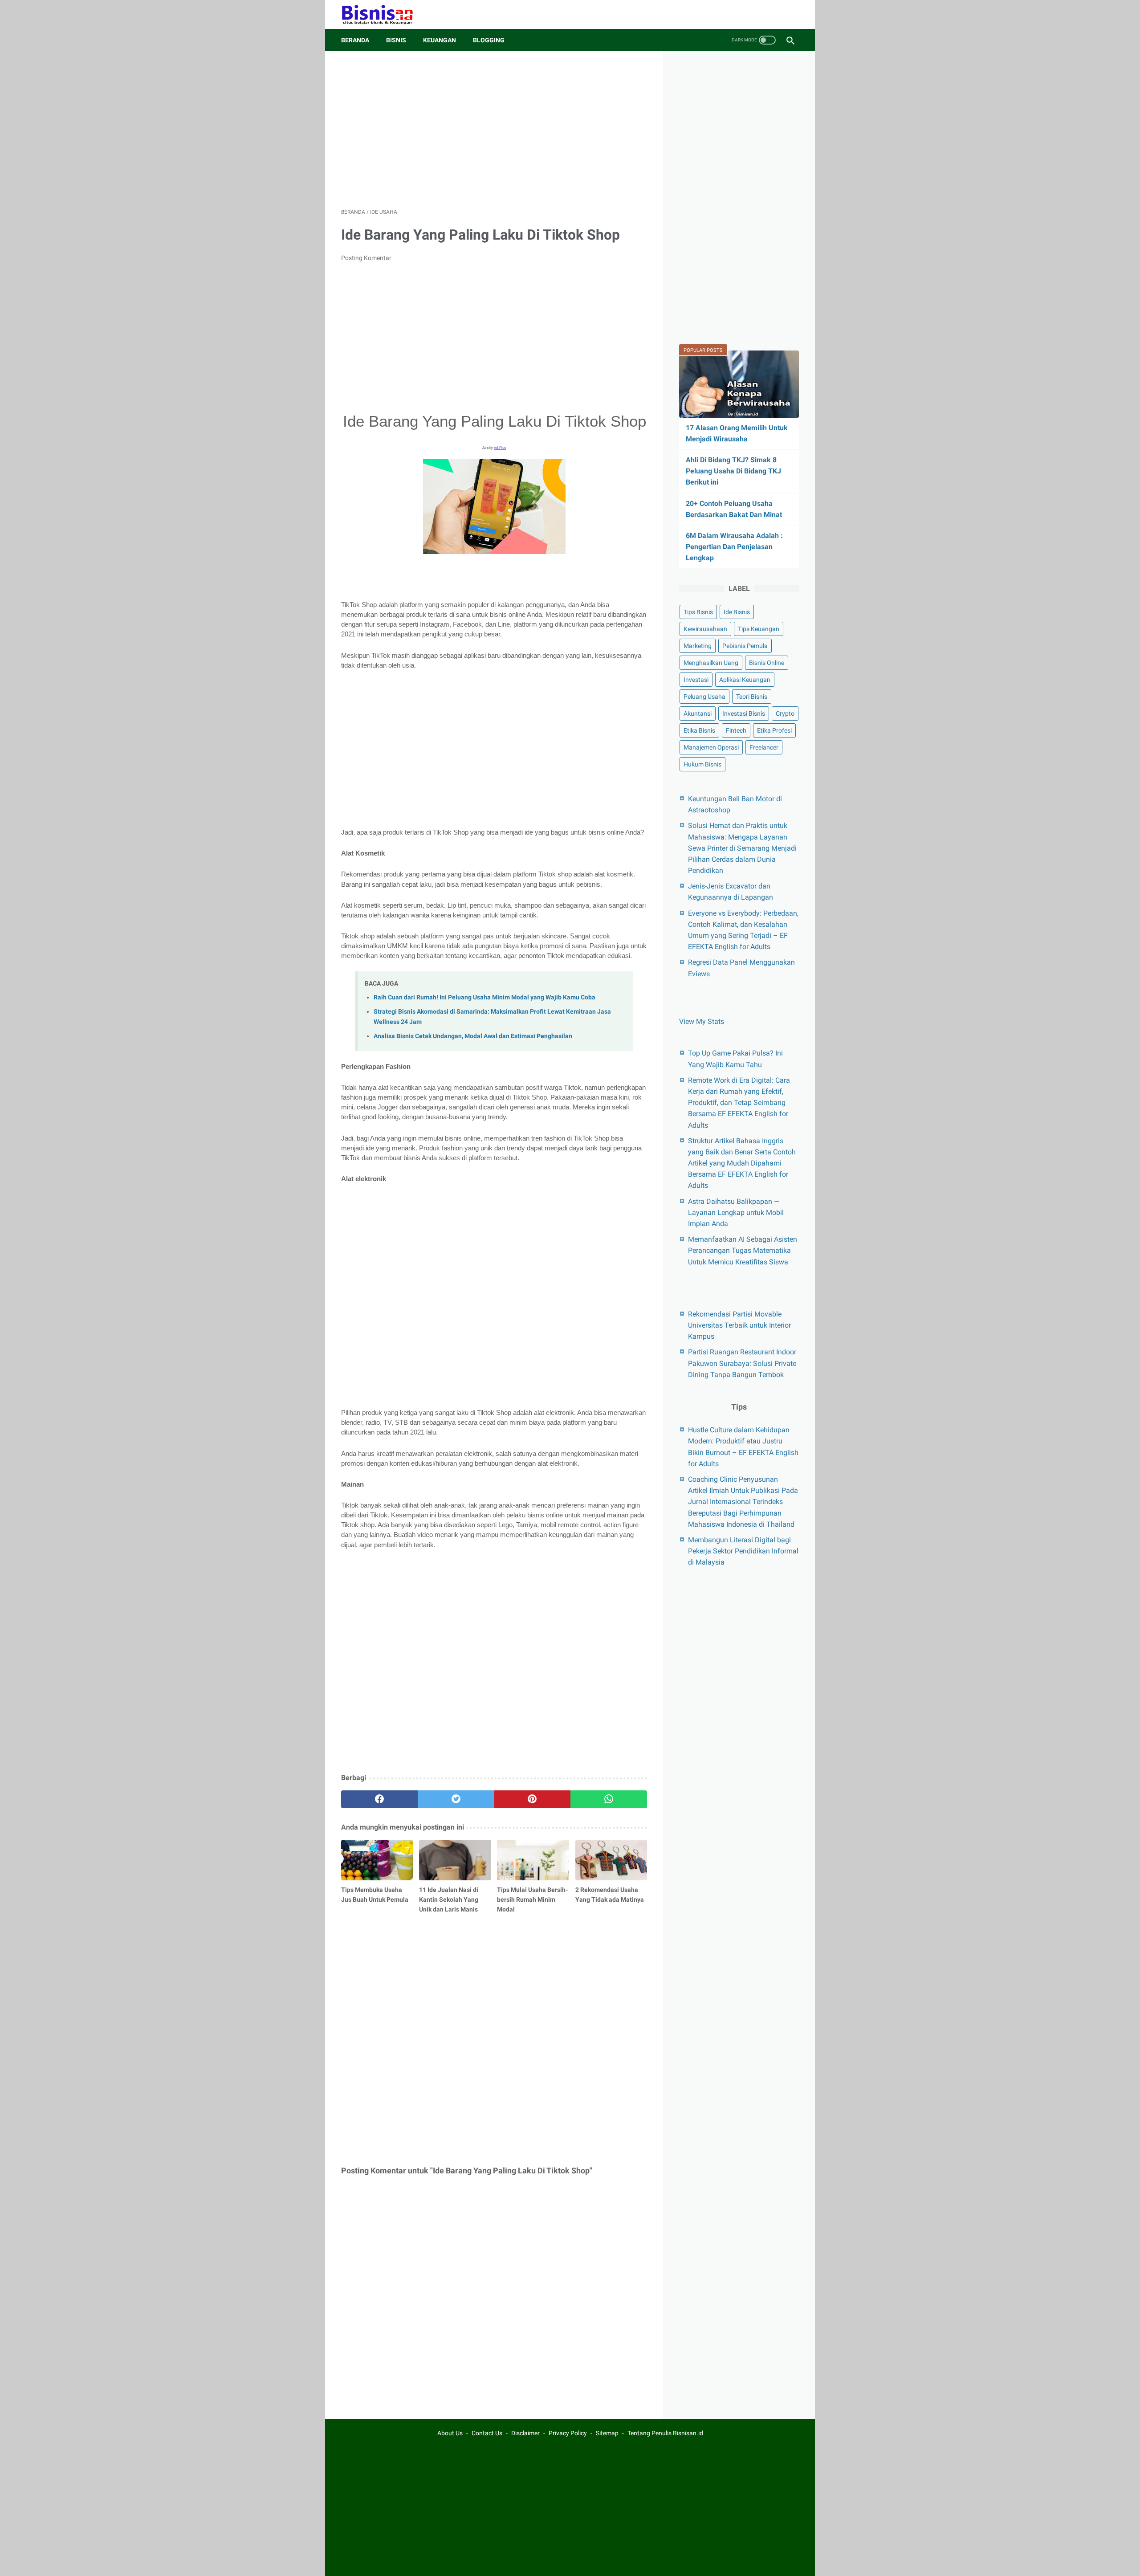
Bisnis (396, 40)
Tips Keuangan (759, 629)
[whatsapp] (609, 1799)
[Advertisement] (494, 130)
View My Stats (702, 1021)
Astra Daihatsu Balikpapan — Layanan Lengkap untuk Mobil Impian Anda (736, 1212)
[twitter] (456, 1799)
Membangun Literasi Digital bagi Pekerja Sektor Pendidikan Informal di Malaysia (743, 1551)
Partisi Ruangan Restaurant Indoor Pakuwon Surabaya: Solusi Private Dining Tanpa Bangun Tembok (742, 1363)
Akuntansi (698, 713)
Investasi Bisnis (744, 713)
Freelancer (764, 747)
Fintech (736, 730)
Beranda (355, 40)
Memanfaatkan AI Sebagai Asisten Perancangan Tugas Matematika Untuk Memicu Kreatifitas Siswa (743, 1250)
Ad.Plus (500, 448)
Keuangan (440, 40)
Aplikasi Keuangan (745, 680)
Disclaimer (525, 2433)
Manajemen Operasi (711, 747)
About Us (450, 2433)
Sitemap (607, 2433)
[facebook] (379, 1799)
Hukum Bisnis (702, 764)
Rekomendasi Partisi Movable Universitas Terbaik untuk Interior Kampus (739, 1325)
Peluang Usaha (704, 697)
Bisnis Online (767, 663)
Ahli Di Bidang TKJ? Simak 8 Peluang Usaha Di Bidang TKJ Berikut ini (733, 471)
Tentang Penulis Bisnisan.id (665, 2433)
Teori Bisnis (752, 697)
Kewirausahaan (705, 629)
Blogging (489, 40)
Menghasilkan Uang (711, 663)
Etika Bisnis (699, 730)
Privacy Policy (568, 2433)
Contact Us (487, 2433)
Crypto (785, 713)
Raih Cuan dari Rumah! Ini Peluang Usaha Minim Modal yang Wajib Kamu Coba (484, 997)
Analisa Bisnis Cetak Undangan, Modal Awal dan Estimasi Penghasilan (473, 1036)
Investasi (696, 680)
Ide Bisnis (737, 612)
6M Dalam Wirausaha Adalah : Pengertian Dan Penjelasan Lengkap (734, 547)
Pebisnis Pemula (745, 646)
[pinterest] (533, 1799)
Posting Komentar (366, 258)
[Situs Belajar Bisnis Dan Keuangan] (383, 14)
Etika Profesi (774, 730)
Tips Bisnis (698, 612)
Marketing (698, 646)
